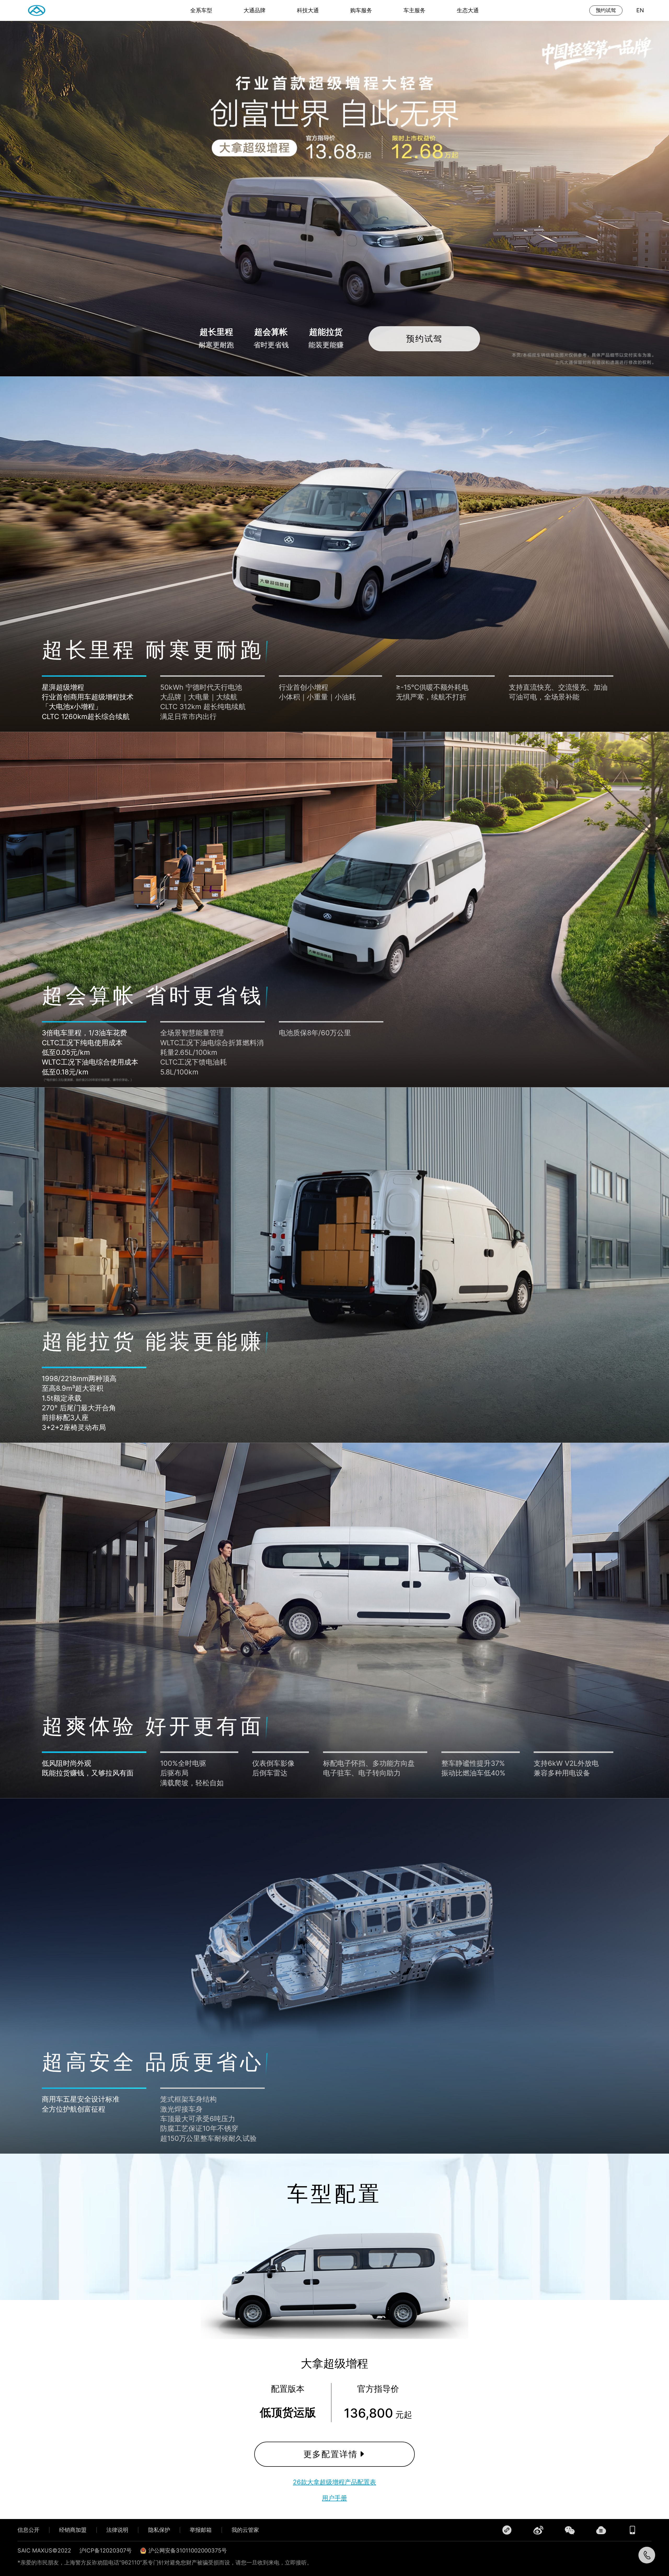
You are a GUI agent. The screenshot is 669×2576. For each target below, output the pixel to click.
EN (640, 10)
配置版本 (288, 2389)
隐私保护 (159, 2530)
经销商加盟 (73, 2530)
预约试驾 (606, 10)
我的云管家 (245, 2530)
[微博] (538, 2530)
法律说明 (117, 2530)
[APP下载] (632, 2530)
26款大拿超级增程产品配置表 (334, 2482)
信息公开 (28, 2530)
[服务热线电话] (647, 2555)
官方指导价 (378, 2389)
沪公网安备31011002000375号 (188, 2550)
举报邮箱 (201, 2530)
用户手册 (334, 2498)
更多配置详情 (331, 2454)
